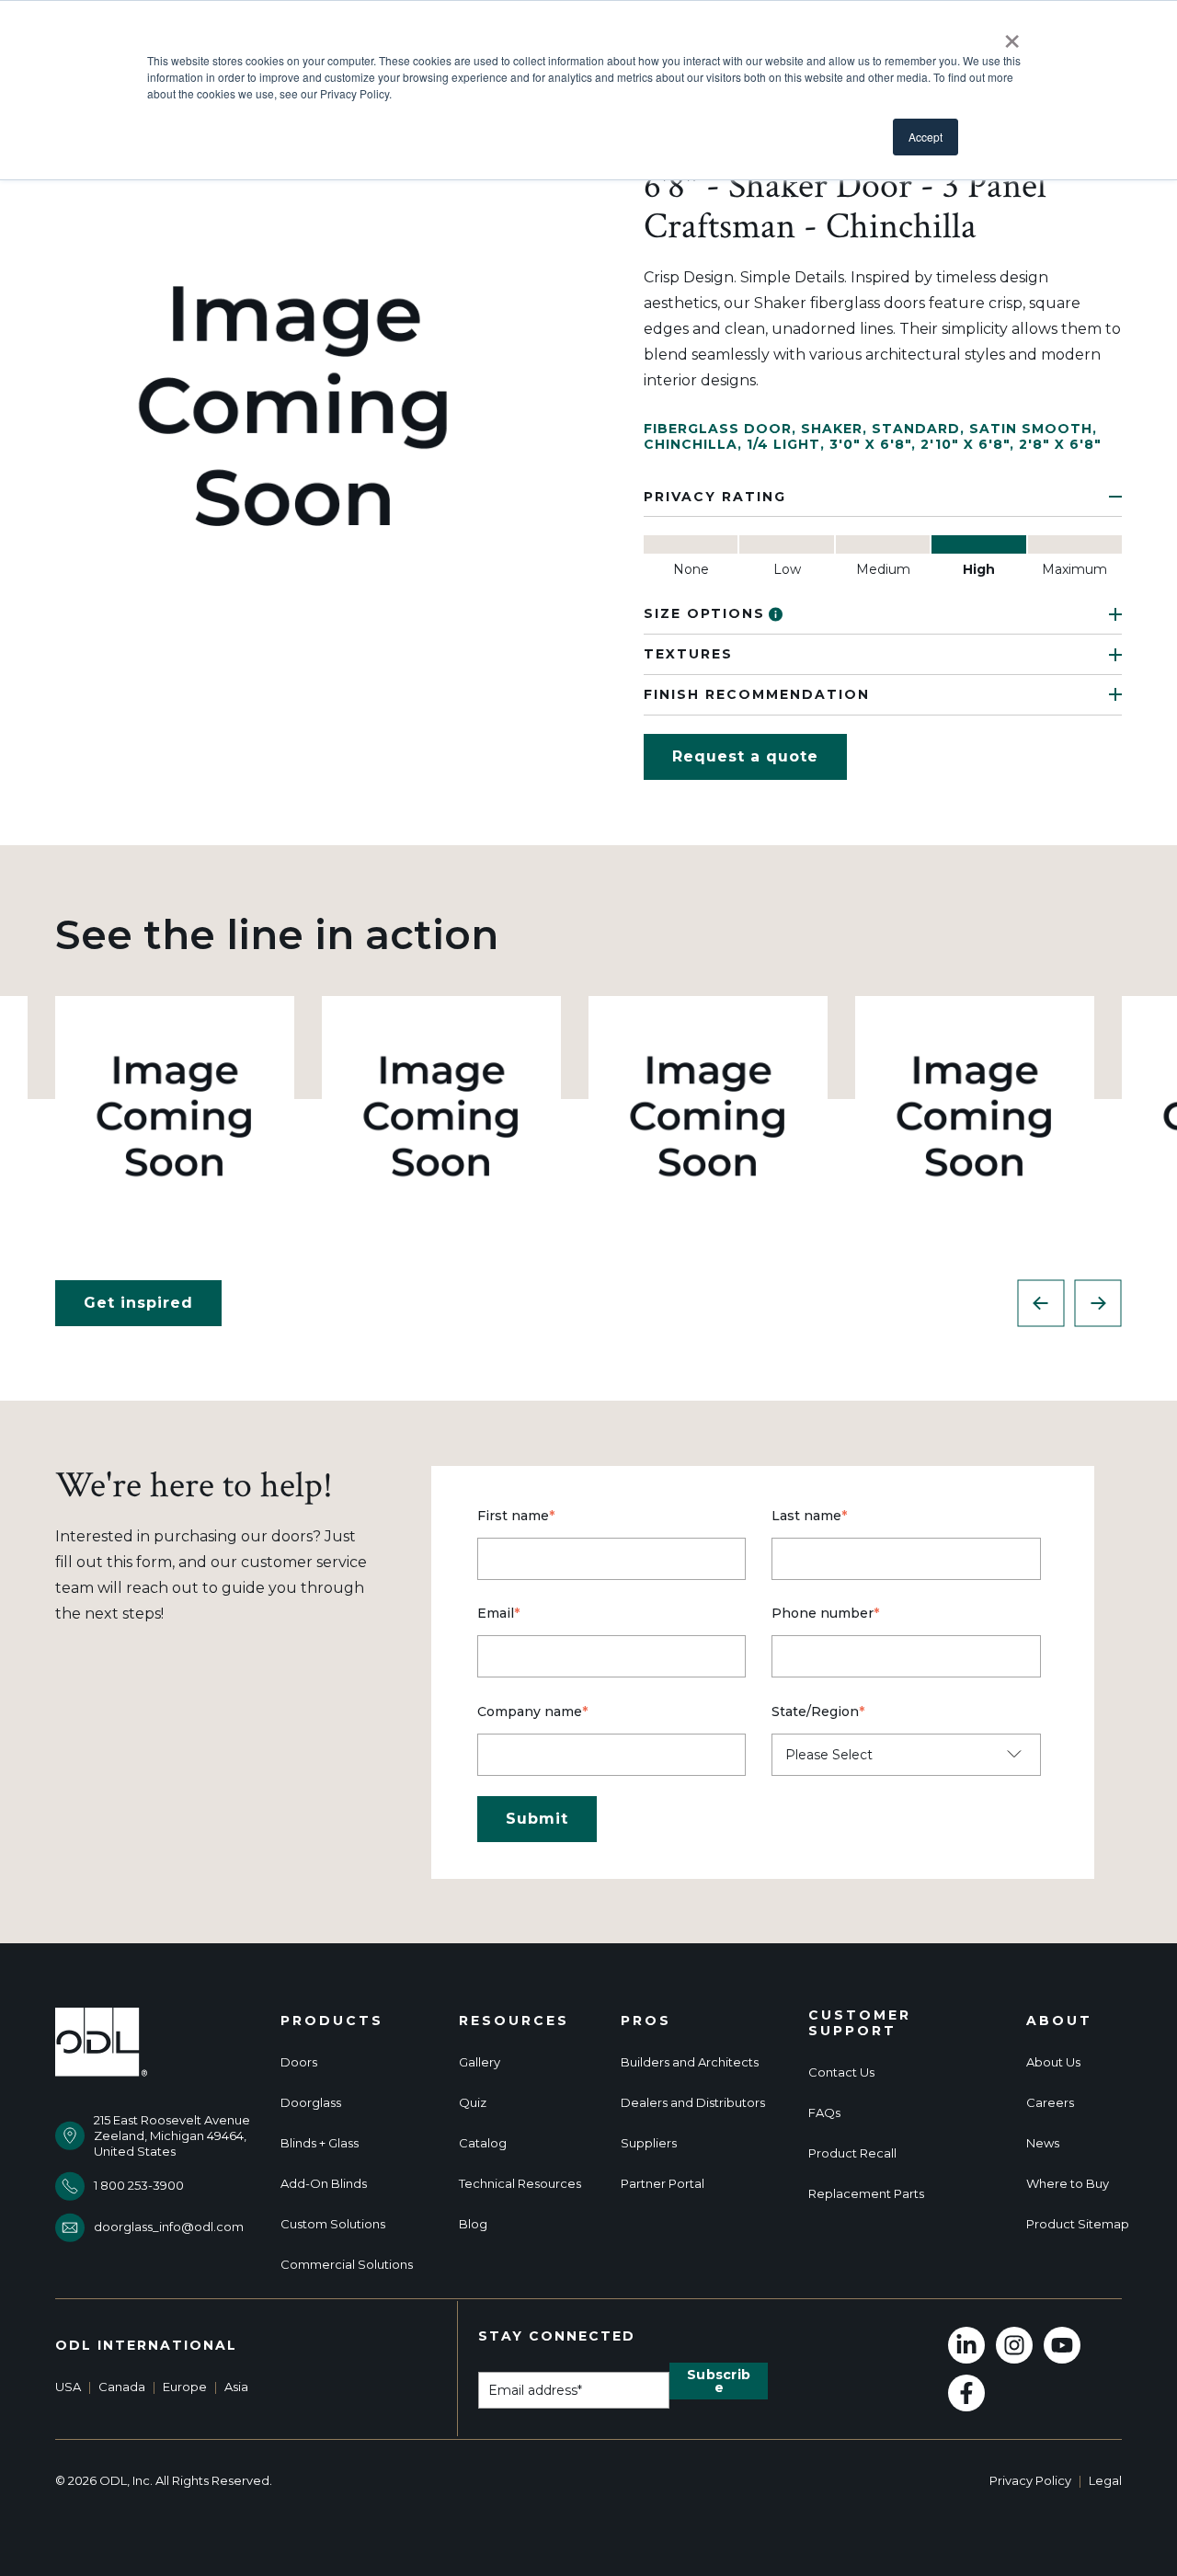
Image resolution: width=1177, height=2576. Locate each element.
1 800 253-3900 (139, 2185)
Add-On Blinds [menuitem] (324, 2184)
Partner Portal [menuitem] (663, 2184)
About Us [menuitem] (1053, 2062)
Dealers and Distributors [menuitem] (693, 2103)
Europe (185, 2387)
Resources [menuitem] (514, 2021)
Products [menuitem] (332, 2021)
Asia (236, 2387)
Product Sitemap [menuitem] (1078, 2224)
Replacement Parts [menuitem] (866, 2194)
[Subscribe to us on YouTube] (1062, 2345)
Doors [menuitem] (299, 2062)
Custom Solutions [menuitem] (333, 2224)
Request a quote (745, 756)
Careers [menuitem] (1050, 2103)
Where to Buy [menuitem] (1068, 2184)
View (175, 1115)
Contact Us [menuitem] (841, 2072)
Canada (122, 2387)
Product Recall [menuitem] (852, 2153)
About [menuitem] (1059, 2021)
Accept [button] (926, 137)
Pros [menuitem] (646, 2021)
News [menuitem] (1043, 2143)
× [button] (1012, 35)
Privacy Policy (1030, 2480)
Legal (1105, 2480)
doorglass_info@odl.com (169, 2227)
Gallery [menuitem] (480, 2062)
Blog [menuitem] (473, 2224)
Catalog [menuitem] (483, 2143)
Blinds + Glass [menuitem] (320, 2143)
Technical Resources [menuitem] (520, 2184)
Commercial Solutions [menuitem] (347, 2265)
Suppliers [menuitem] (649, 2143)
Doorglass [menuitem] (311, 2103)
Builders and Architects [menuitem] (690, 2062)
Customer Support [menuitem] (860, 2023)
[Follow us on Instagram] (1014, 2345)
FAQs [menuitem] (824, 2113)
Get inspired (138, 1303)
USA (68, 2387)
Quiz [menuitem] (473, 2103)
